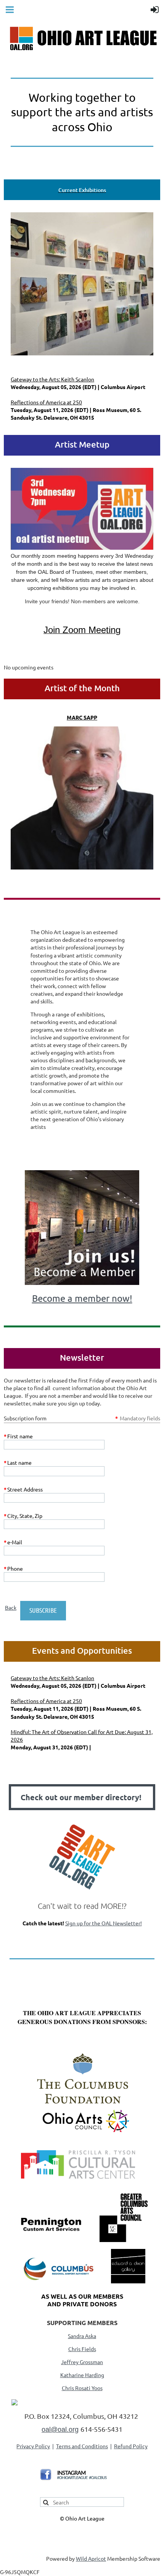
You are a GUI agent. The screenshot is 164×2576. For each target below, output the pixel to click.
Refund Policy (131, 2446)
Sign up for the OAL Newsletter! (104, 1923)
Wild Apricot (91, 2558)
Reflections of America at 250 (46, 402)
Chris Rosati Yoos (82, 2388)
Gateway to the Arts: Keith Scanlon (52, 379)
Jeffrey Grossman (82, 2362)
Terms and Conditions (82, 2446)
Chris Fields (82, 2349)
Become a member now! (82, 1298)
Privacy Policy (33, 2446)
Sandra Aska (82, 2336)
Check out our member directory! (82, 1797)
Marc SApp (82, 717)
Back (11, 1607)
